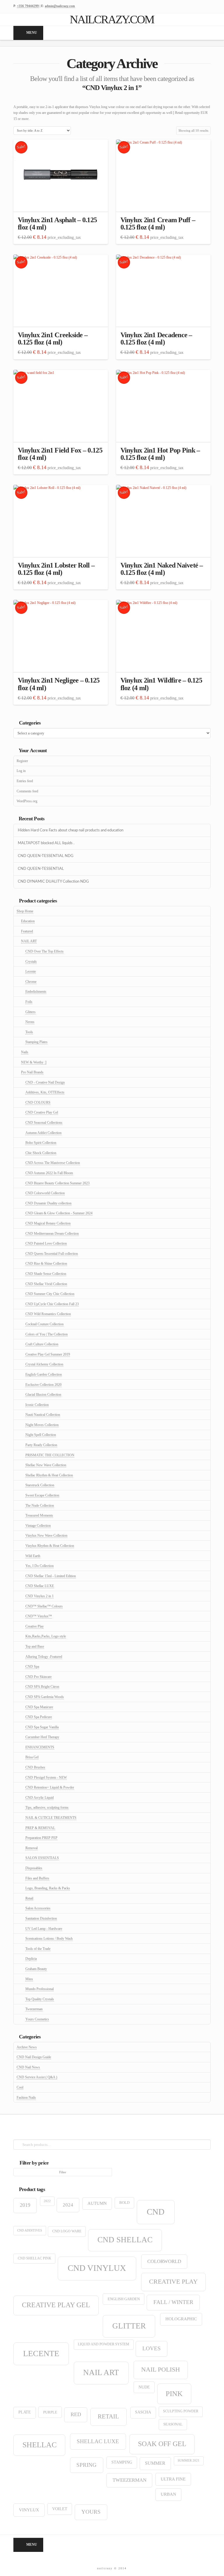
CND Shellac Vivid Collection (46, 1284)
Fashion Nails (26, 2098)
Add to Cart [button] (61, 202)
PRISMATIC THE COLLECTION (50, 1455)
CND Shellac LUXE (40, 1586)
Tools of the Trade (38, 1949)
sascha (143, 2412)
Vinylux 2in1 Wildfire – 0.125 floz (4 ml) (161, 684)
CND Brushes (35, 1767)
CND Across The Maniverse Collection (53, 1163)
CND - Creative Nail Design (45, 1082)
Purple (50, 2412)
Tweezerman (34, 2009)
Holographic (181, 2319)
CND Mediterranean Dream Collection (52, 1234)
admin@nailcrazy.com (60, 6)
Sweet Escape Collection (42, 1495)
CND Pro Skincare (38, 1677)
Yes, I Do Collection (40, 1566)
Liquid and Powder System (104, 2344)
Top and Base (35, 1646)
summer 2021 (189, 2461)
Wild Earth (33, 1556)
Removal (32, 1848)
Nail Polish (161, 2369)
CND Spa (32, 1667)
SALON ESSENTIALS (42, 1858)
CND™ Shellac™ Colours (44, 1606)
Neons (30, 1022)
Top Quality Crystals (40, 1999)
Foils (29, 1002)
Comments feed (27, 791)
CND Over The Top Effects (44, 951)
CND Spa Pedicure (39, 1717)
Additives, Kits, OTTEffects (45, 1092)
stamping (122, 2462)
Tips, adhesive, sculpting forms (47, 1808)
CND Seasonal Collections (44, 1123)
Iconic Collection (37, 1405)
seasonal (173, 2424)
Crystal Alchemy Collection (44, 1364)
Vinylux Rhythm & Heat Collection (50, 1546)
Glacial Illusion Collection (43, 1395)
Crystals (31, 962)
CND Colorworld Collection (45, 1193)
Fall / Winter (173, 2302)
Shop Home (25, 911)
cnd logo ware (67, 2231)
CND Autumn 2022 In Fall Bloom (49, 1173)
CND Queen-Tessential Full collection (52, 1254)
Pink (174, 2394)
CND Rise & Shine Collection (46, 1264)
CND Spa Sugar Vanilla (42, 1727)
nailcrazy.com (112, 20)
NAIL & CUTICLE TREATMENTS (51, 1818)
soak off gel (162, 2444)
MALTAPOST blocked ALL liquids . (46, 843)
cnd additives (30, 2230)
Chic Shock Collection (41, 1153)
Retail (29, 1898)
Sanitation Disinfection (41, 1918)
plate (25, 2412)
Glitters (30, 1012)
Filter (63, 2172)
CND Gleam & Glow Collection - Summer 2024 (59, 1213)
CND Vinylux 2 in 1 (40, 1596)
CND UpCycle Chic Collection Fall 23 (52, 1304)
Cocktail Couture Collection (44, 1324)
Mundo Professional (40, 1989)
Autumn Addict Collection (43, 1133)
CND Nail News (28, 2067)
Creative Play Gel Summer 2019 (48, 1354)
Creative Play (35, 1626)
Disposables (34, 1868)
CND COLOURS (38, 1103)
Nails (25, 1052)
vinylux (29, 2510)
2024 (68, 2205)
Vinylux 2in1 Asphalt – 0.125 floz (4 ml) (57, 223)
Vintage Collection (38, 1526)
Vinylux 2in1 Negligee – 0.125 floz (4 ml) (59, 684)
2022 (47, 2201)
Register (22, 761)
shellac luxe (98, 2441)
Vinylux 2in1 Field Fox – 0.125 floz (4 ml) (60, 454)
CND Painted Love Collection (46, 1243)
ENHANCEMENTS (40, 1747)
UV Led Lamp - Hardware (44, 1929)
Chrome (31, 982)
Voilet (60, 2509)
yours (91, 2512)
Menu (32, 33)
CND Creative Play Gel (42, 1112)
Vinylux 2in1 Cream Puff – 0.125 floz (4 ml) (158, 223)
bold (124, 2203)
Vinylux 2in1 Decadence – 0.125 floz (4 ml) (156, 339)
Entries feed (25, 781)
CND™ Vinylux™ (39, 1616)
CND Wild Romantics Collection (48, 1314)
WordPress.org (27, 801)
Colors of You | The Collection (47, 1334)
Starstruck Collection (40, 1485)
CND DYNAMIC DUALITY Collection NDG (53, 881)
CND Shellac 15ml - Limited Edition (51, 1576)
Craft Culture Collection (42, 1344)
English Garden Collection (44, 1374)
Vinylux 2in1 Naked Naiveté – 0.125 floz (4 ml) (162, 569)
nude (144, 2387)
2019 (25, 2205)
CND (156, 2212)
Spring (86, 2465)
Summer (155, 2463)
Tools (29, 1032)
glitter (129, 2326)
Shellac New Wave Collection (46, 1465)
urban (168, 2494)
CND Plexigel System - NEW (46, 1778)
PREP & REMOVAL (40, 1828)
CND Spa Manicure (39, 1707)
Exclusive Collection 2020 (43, 1385)
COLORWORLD (164, 2261)
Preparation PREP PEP (41, 1838)
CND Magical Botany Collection (48, 1223)
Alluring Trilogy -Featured (44, 1657)
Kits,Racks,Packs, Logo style (46, 1636)
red (76, 2414)
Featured (27, 931)
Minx (29, 1979)
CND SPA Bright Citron (42, 1687)
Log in (21, 771)
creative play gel (56, 2305)
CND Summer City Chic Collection (50, 1294)
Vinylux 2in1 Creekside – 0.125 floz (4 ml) (53, 339)
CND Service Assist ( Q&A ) (37, 2077)
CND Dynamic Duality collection (48, 1203)
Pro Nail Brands (32, 1072)
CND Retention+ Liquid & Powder (50, 1787)
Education (28, 921)
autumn (97, 2203)
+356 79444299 (28, 6)
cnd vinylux (97, 2268)
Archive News (27, 2047)
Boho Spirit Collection (41, 1143)
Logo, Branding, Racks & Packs (48, 1888)
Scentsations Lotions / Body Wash (49, 1939)
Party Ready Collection (41, 1445)
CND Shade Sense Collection (46, 1274)
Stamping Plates (36, 1042)
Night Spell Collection (41, 1435)
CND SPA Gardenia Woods (45, 1697)
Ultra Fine (173, 2479)
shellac (40, 2445)
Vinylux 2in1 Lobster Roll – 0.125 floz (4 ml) (56, 569)
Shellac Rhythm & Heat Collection (49, 1475)
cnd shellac (125, 2240)
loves (152, 2348)
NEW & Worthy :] (34, 1062)
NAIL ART (29, 941)
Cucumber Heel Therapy (42, 1737)
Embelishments (36, 992)
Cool (20, 2087)
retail (108, 2416)
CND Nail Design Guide (34, 2057)
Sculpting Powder (181, 2411)
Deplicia (31, 1959)
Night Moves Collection (42, 1425)
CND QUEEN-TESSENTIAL (41, 869)
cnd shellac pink (35, 2258)
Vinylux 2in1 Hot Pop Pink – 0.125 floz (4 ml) (160, 454)
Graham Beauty (36, 1969)
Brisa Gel (32, 1757)
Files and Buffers (37, 1878)
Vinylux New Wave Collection (46, 1536)
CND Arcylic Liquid (40, 1798)
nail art (101, 2372)
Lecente (31, 971)
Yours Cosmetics (37, 2019)
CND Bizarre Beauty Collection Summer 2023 (57, 1183)
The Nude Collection (40, 1506)
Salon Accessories (38, 1908)
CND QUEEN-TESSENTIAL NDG (46, 856)
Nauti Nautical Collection (43, 1415)
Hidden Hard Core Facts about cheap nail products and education (71, 830)
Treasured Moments (39, 1515)
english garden (124, 2299)
